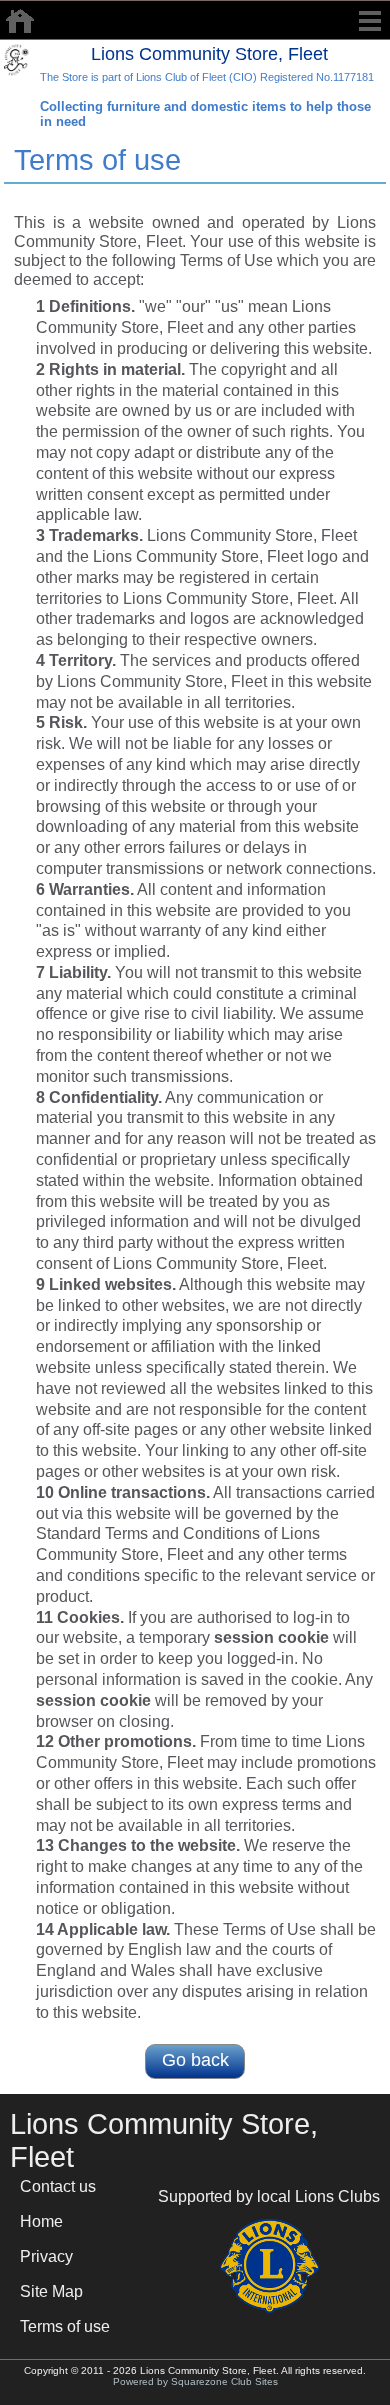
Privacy (46, 2256)
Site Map (51, 2291)
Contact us (58, 2186)
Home (41, 2221)
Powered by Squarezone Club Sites (195, 2381)
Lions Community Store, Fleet (209, 54)
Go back (195, 2060)
